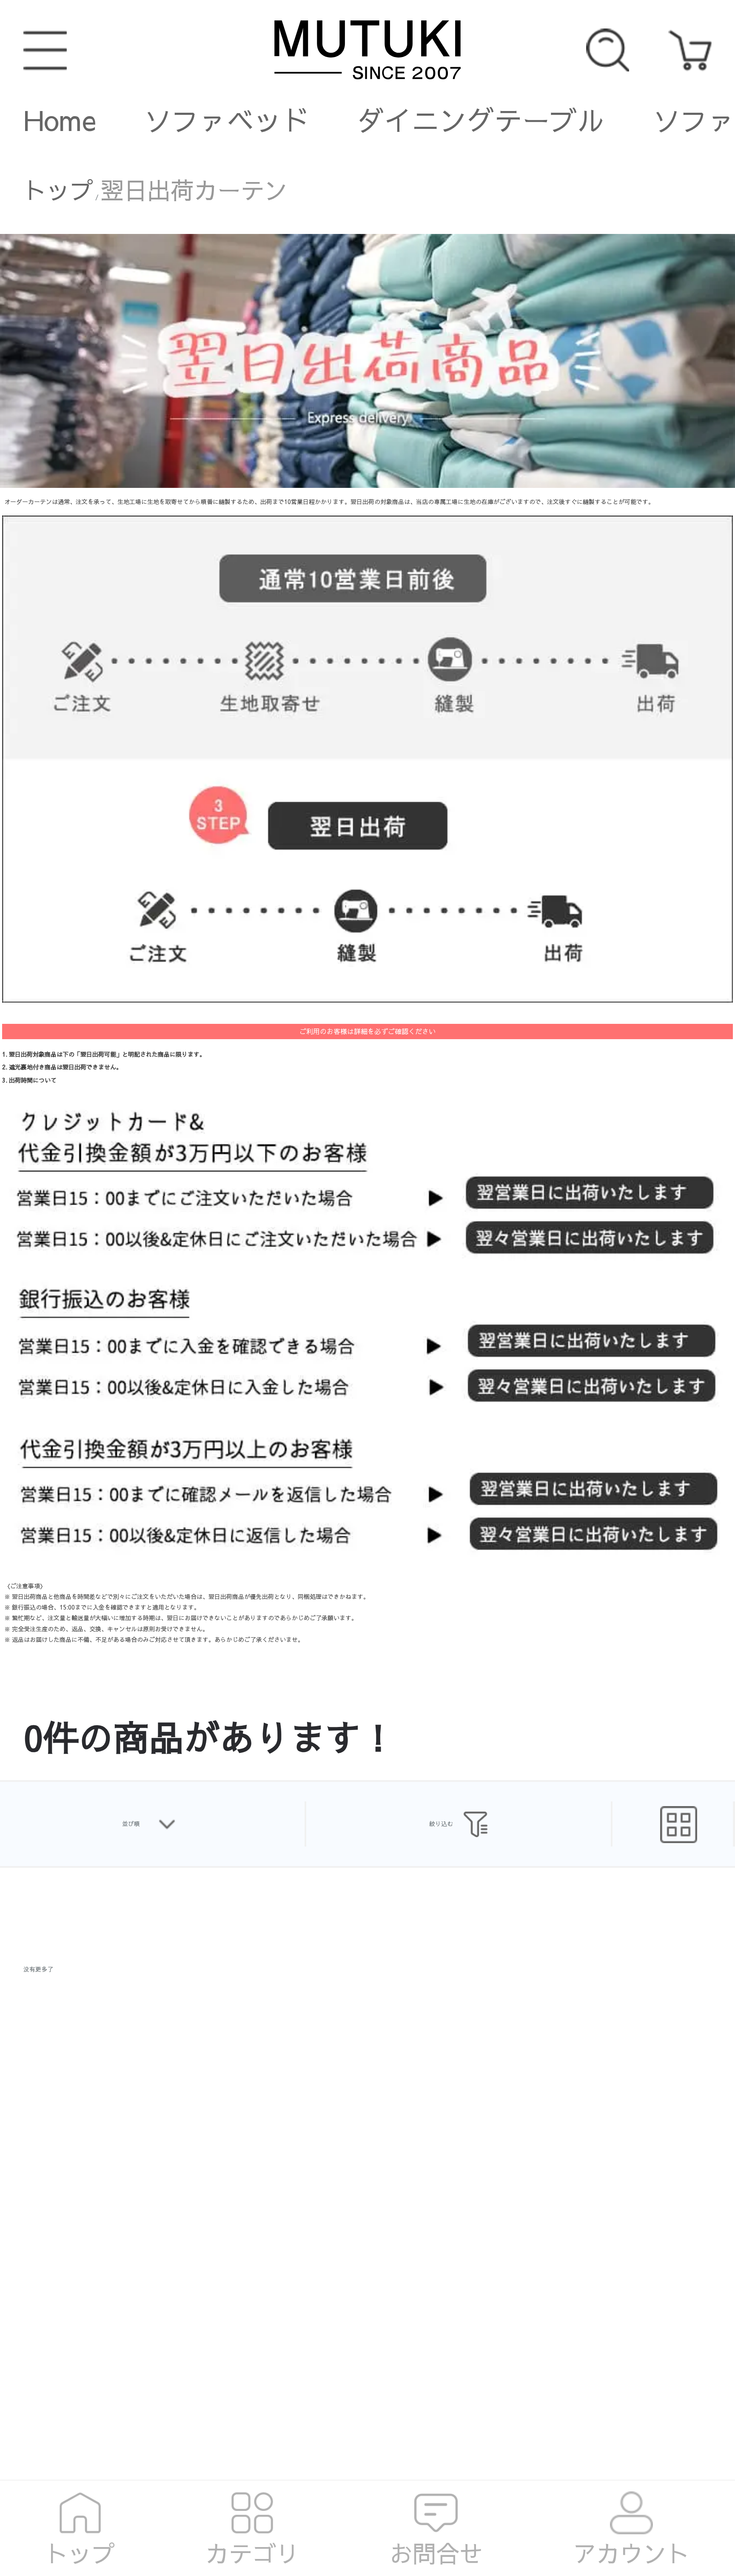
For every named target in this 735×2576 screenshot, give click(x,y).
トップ (58, 190)
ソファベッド (227, 120)
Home (60, 120)
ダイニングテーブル (481, 120)
